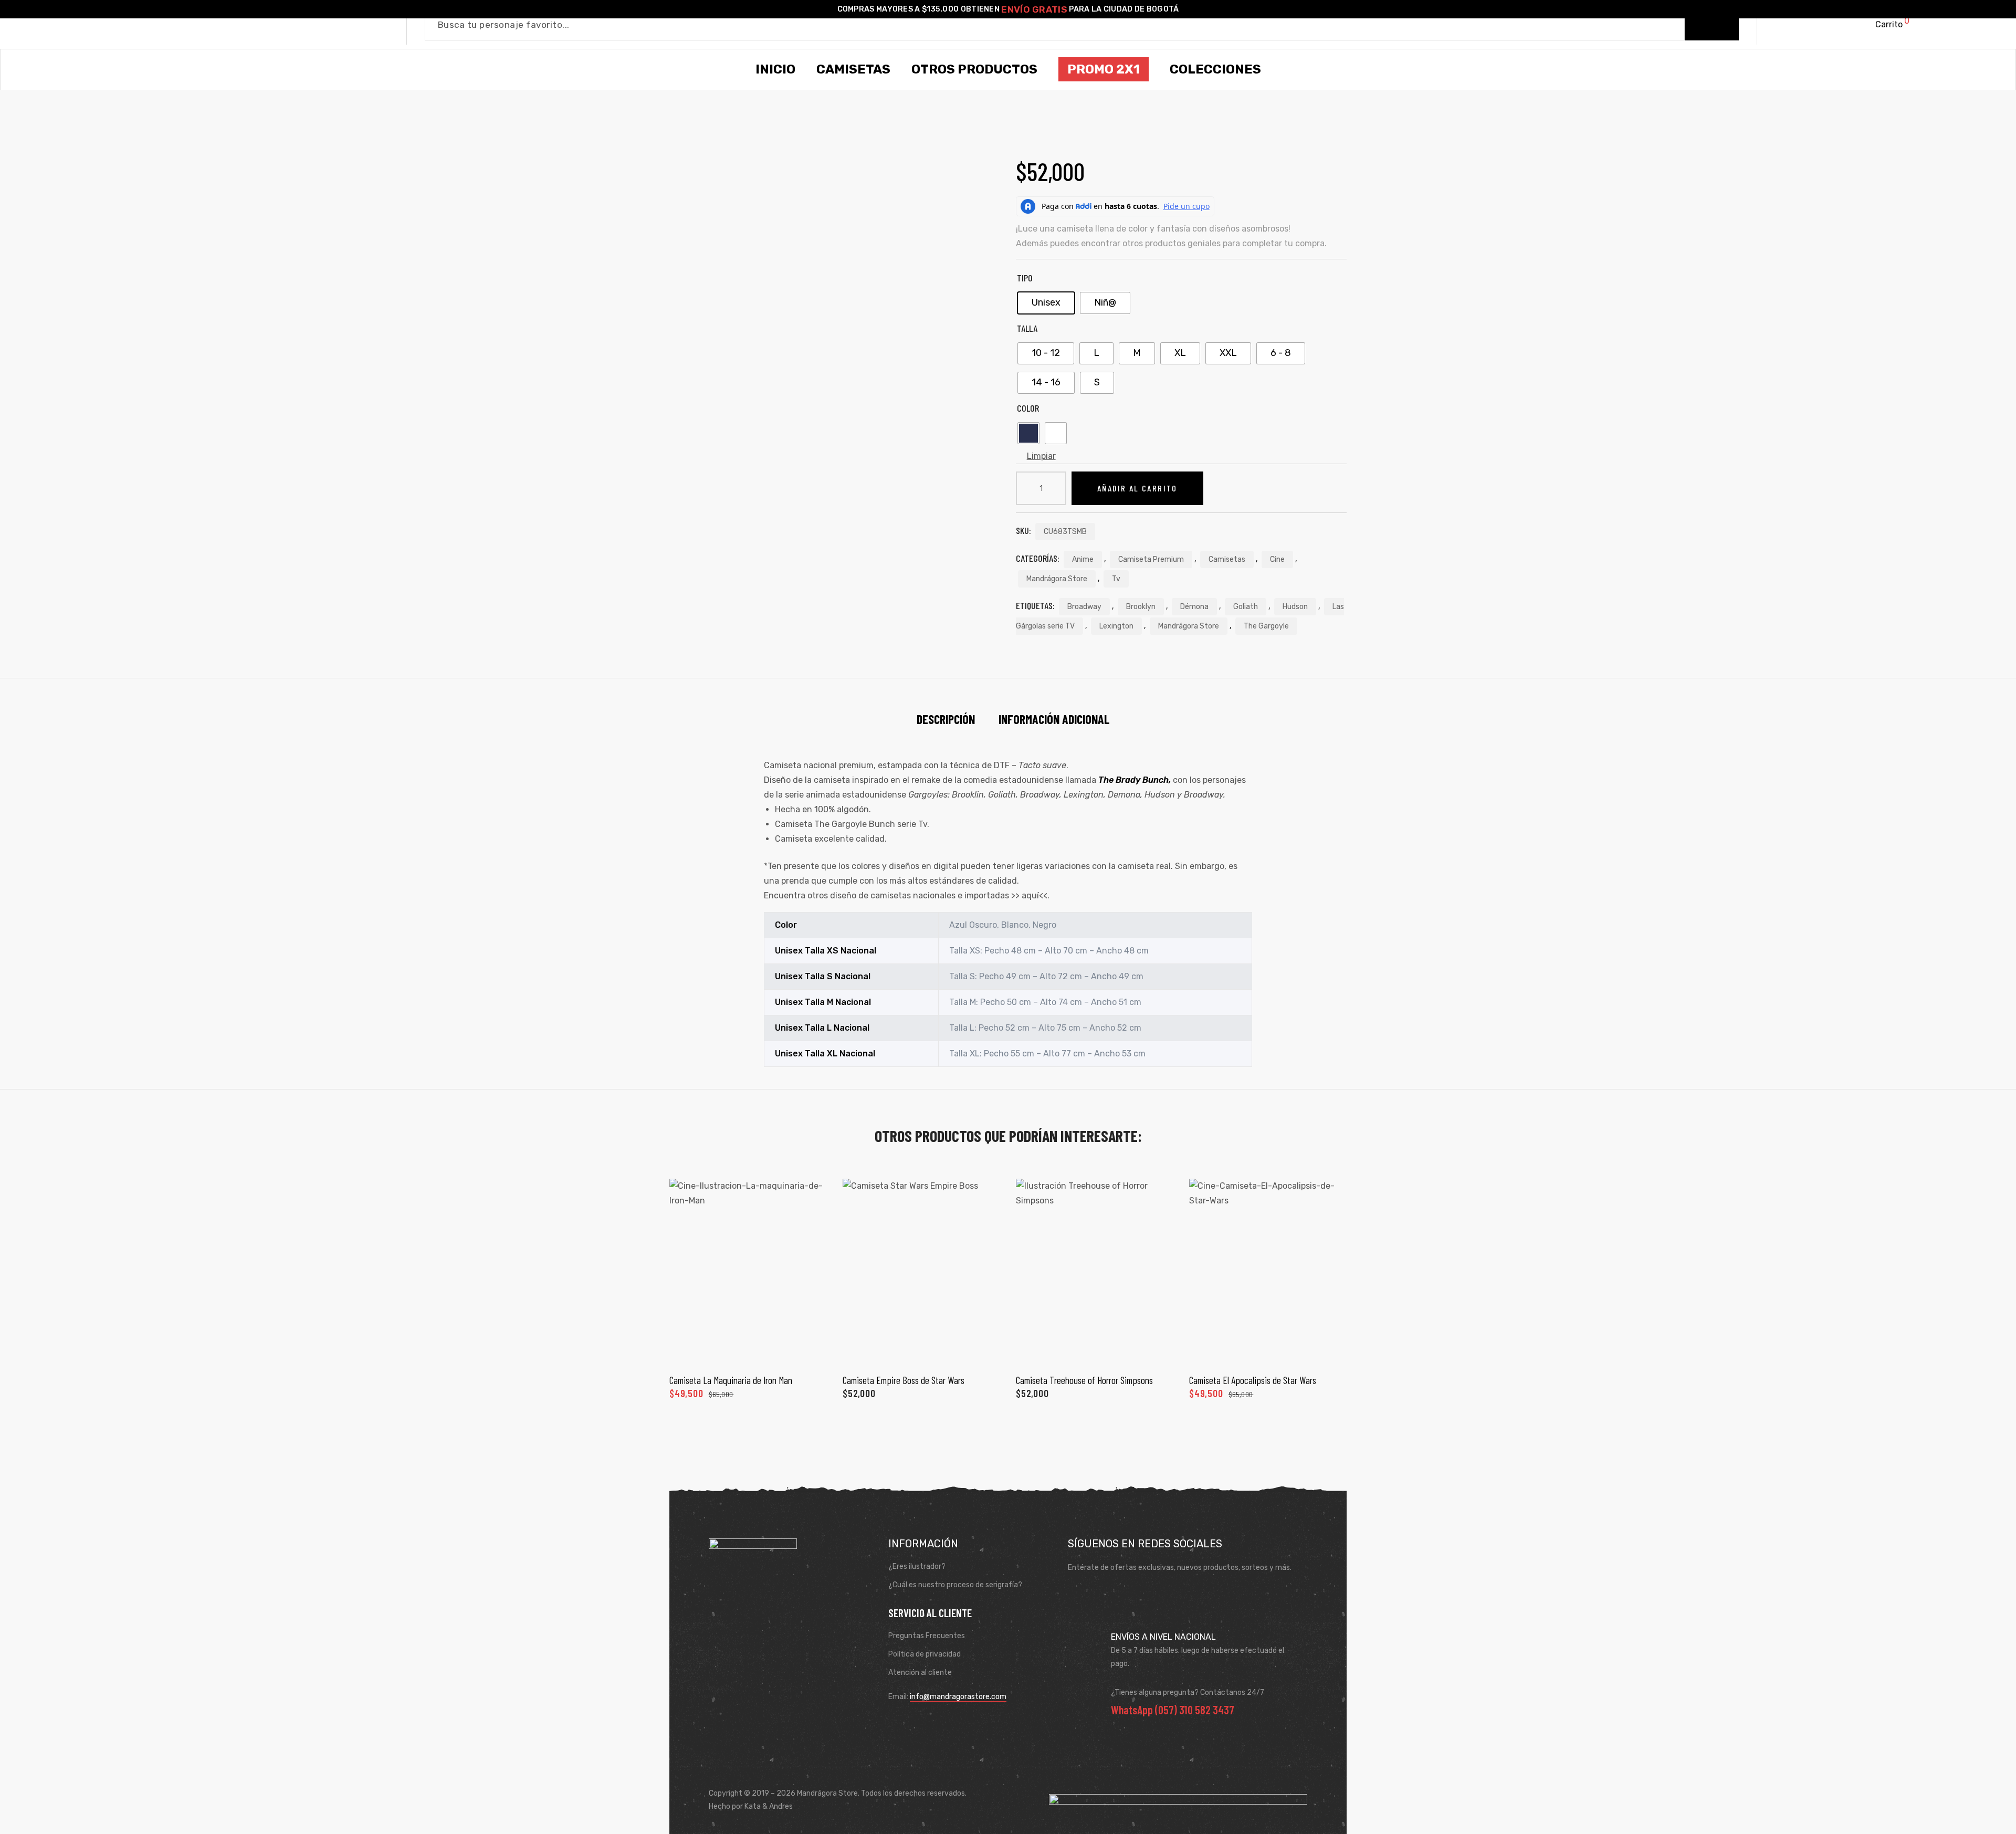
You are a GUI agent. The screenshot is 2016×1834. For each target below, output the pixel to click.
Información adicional (1054, 719)
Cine (1277, 559)
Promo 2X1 (1104, 69)
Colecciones (1215, 69)
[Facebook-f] (1079, 1594)
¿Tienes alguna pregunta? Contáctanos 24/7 (1188, 1692)
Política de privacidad (925, 1654)
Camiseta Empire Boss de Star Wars (904, 1380)
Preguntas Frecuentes (927, 1636)
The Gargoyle (1266, 626)
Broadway (1084, 607)
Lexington (1116, 626)
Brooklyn (1141, 607)
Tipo (1025, 278)
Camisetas (1227, 559)
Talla (1027, 328)
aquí (1030, 895)
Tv (1116, 579)
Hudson (1295, 607)
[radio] (1046, 303)
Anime (1083, 559)
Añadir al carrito (1137, 488)
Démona (1194, 607)
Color (1028, 408)
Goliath (1246, 607)
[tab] (946, 719)
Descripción (946, 719)
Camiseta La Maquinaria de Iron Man (731, 1380)
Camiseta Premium (1151, 559)
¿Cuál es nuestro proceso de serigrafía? (955, 1585)
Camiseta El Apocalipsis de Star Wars (1253, 1380)
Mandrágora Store (1057, 579)
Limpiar (1041, 456)
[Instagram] (1109, 1594)
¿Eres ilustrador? (917, 1566)
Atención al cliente (920, 1673)
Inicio (775, 69)
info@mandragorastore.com (958, 1697)
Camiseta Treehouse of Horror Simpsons (1084, 1380)
